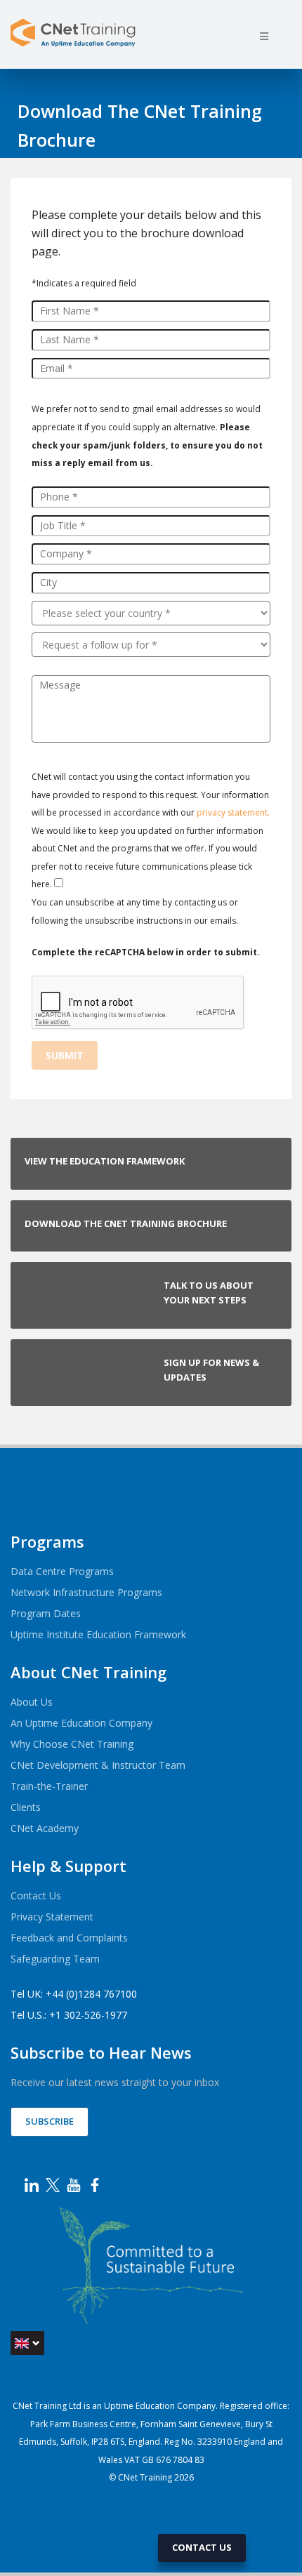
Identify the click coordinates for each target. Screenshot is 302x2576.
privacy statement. (233, 812)
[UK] (27, 2343)
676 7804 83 (180, 2460)
